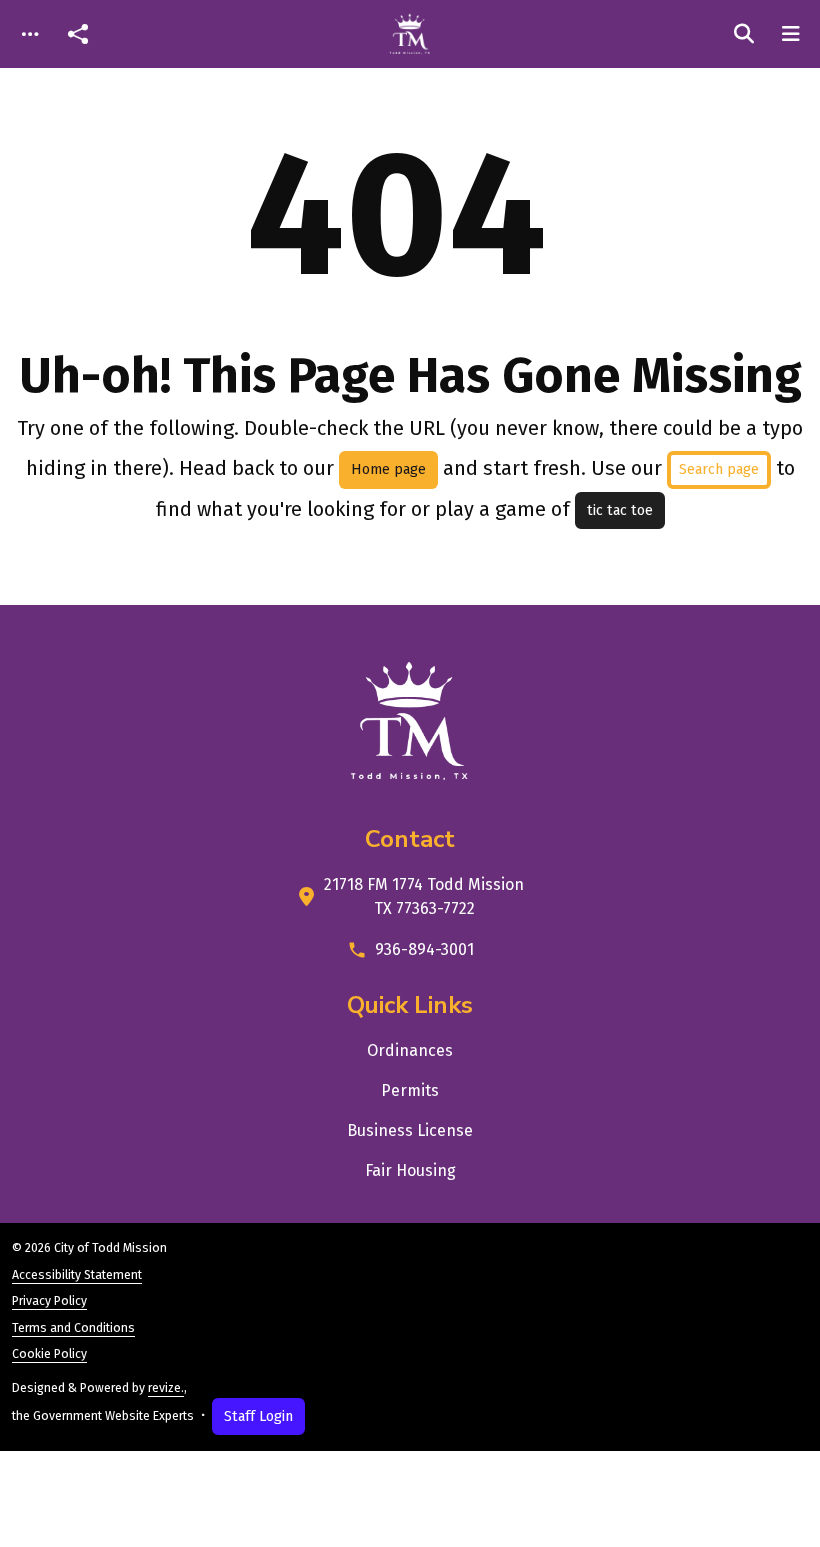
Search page (719, 469)
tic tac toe (620, 510)
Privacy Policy (49, 1301)
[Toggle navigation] (30, 34)
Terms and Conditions (73, 1328)
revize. (166, 1388)
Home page (388, 469)
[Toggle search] (744, 34)
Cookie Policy (49, 1354)
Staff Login (258, 1416)
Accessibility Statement (77, 1275)
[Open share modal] (78, 34)
